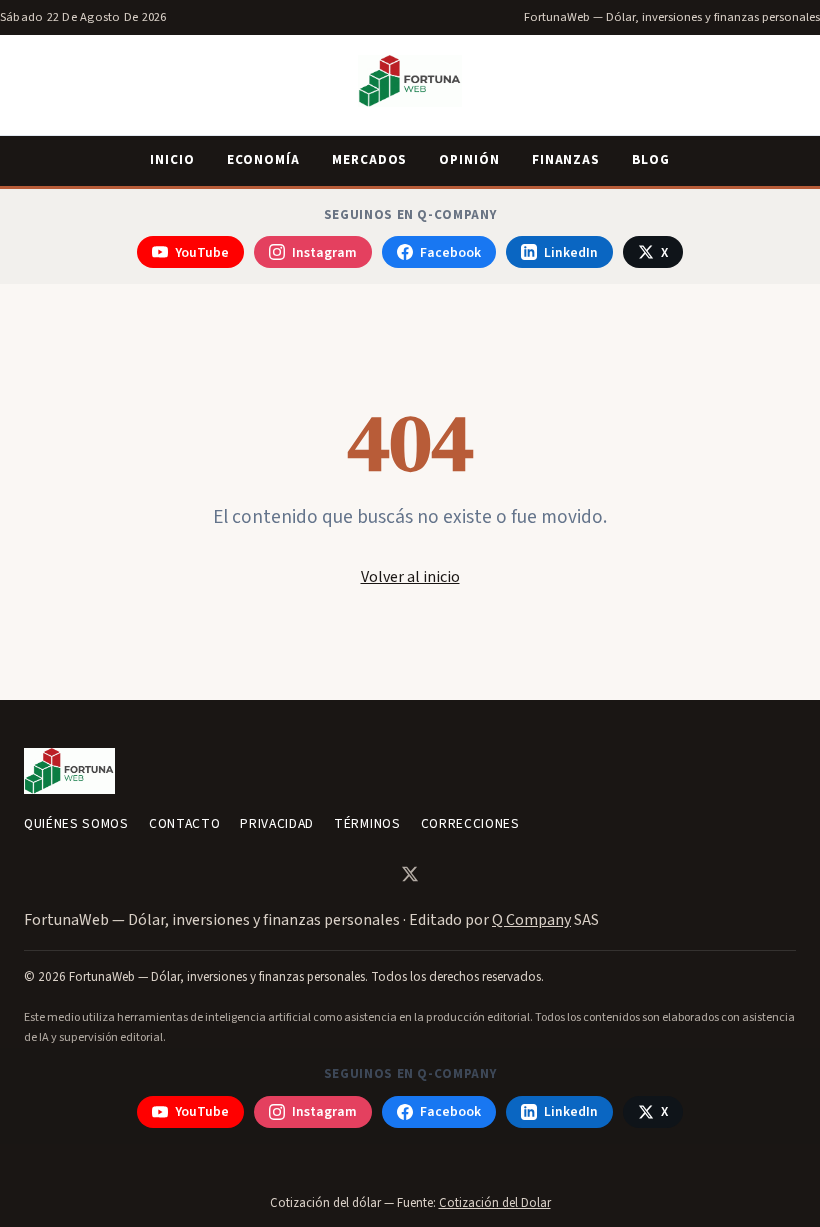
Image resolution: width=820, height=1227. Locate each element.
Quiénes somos (76, 823)
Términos (367, 823)
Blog (651, 160)
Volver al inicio (410, 577)
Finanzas (566, 160)
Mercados (369, 160)
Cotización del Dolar (495, 1203)
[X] (410, 874)
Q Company (531, 920)
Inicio (172, 160)
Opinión (469, 160)
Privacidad (277, 823)
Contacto (184, 823)
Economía (263, 160)
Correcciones (470, 823)
